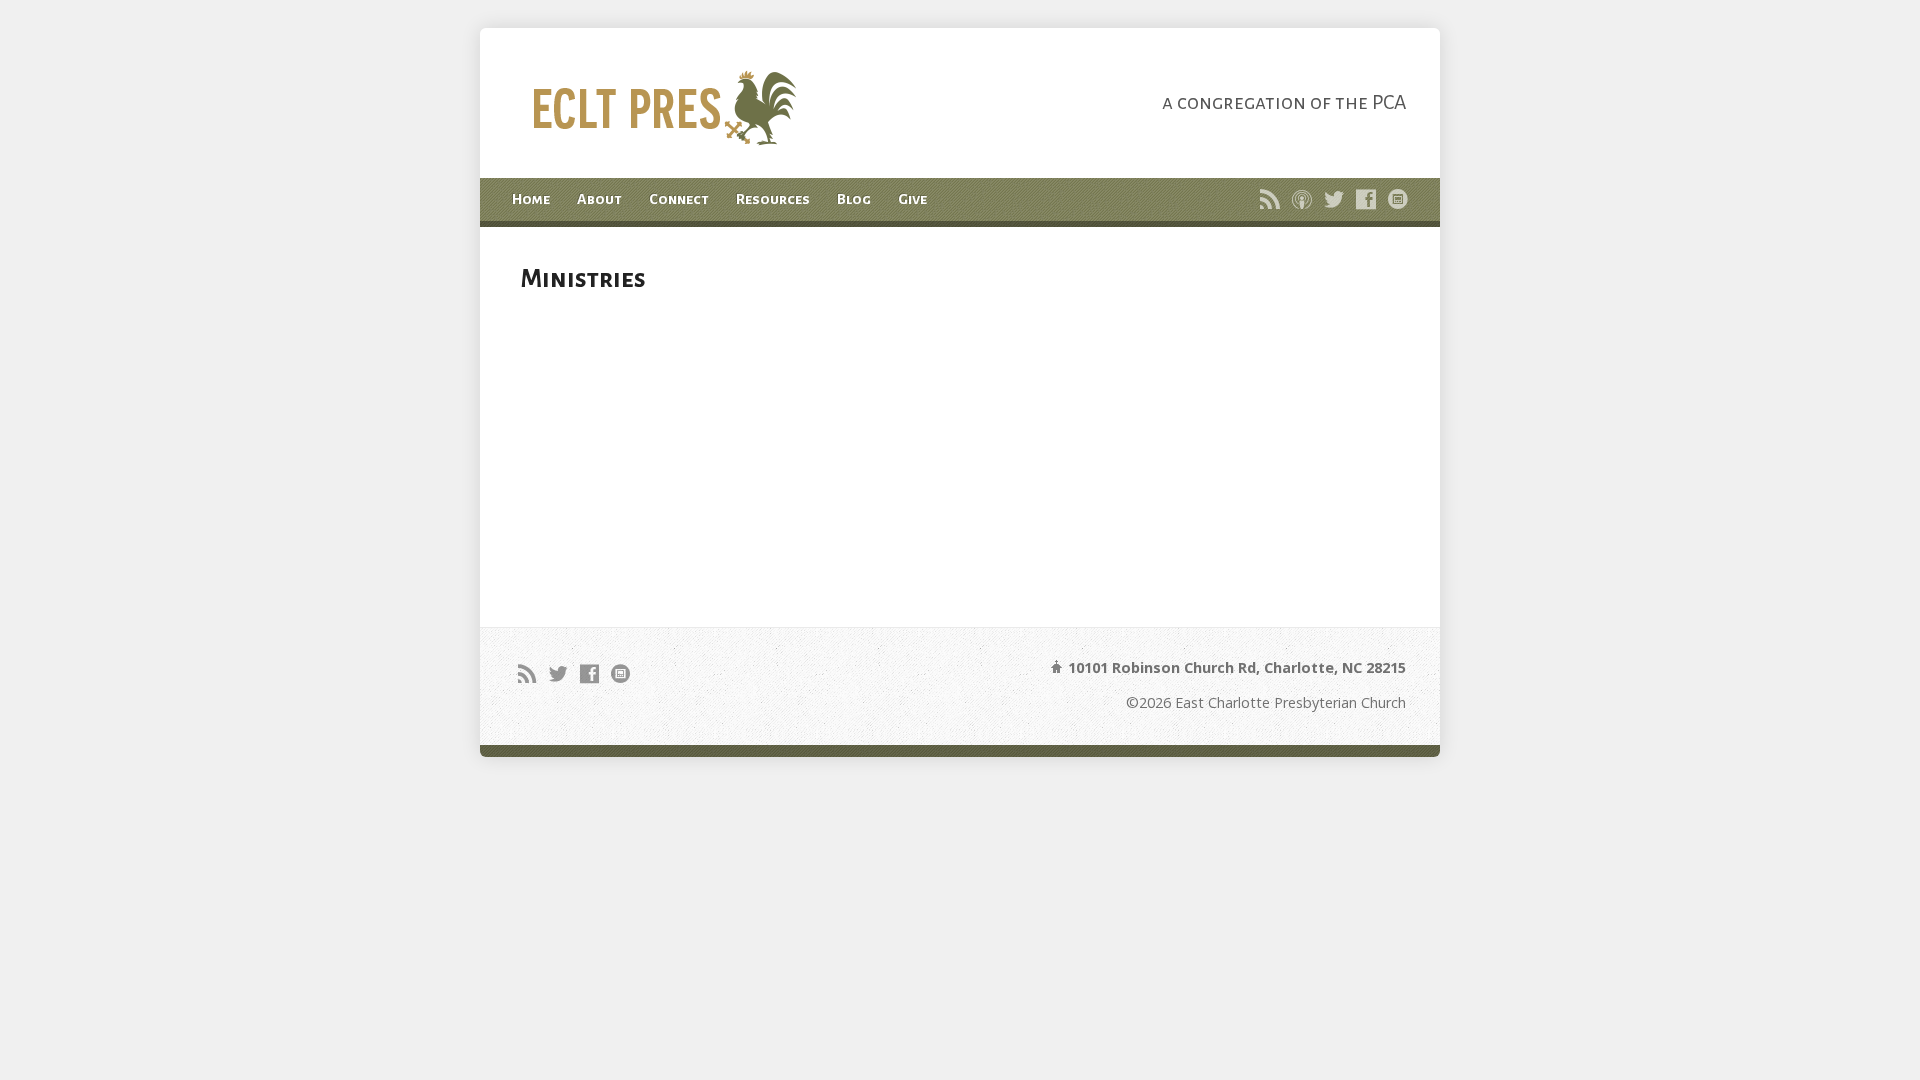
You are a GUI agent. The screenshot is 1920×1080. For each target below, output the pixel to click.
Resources (773, 199)
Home (531, 199)
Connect (679, 199)
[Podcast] (1302, 199)
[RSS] (1270, 199)
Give (912, 199)
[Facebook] (1366, 199)
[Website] (1398, 199)
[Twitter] (1334, 199)
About (599, 199)
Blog (854, 199)
